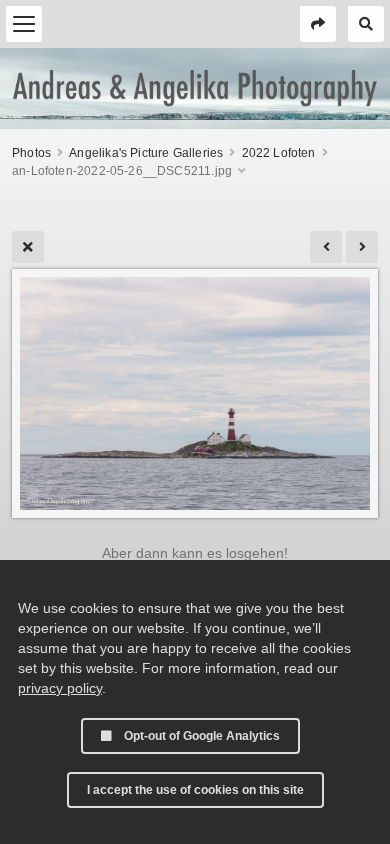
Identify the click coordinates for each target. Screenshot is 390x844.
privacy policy (60, 688)
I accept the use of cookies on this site (195, 790)
